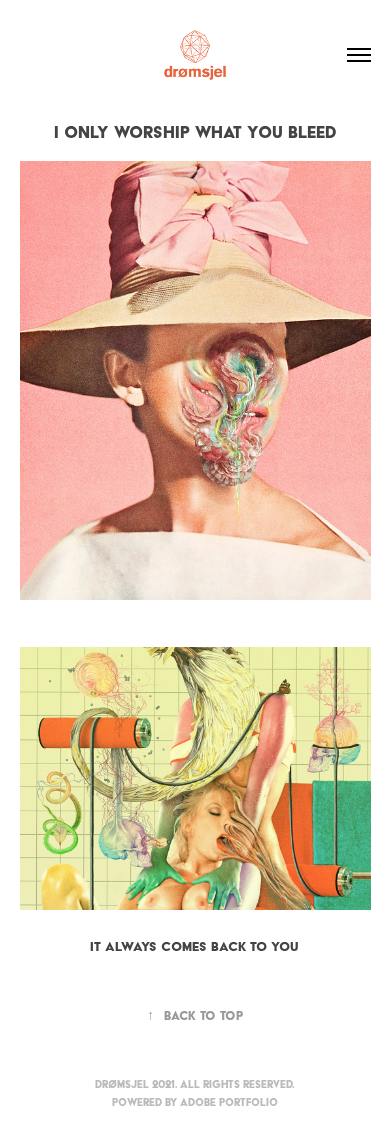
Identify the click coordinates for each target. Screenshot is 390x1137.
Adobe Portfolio (229, 1102)
